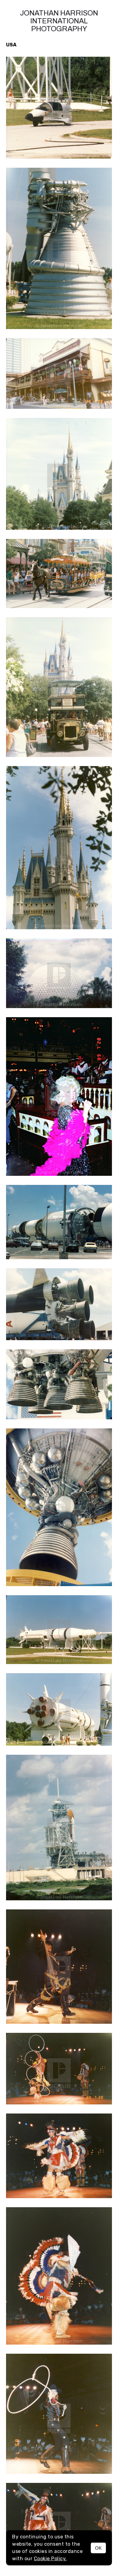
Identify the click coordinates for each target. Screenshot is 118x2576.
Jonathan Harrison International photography (59, 21)
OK (98, 2548)
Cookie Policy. (50, 2559)
